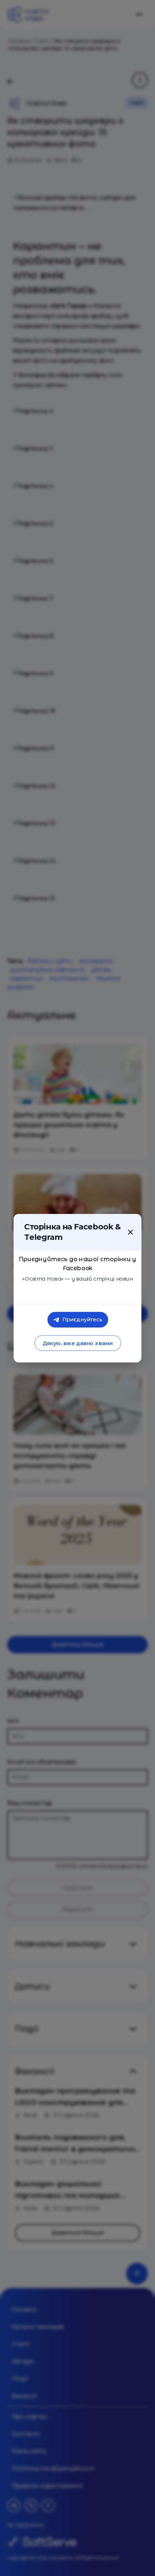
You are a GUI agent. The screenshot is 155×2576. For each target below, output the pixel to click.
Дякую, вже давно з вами (77, 1343)
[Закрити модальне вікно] (130, 1232)
